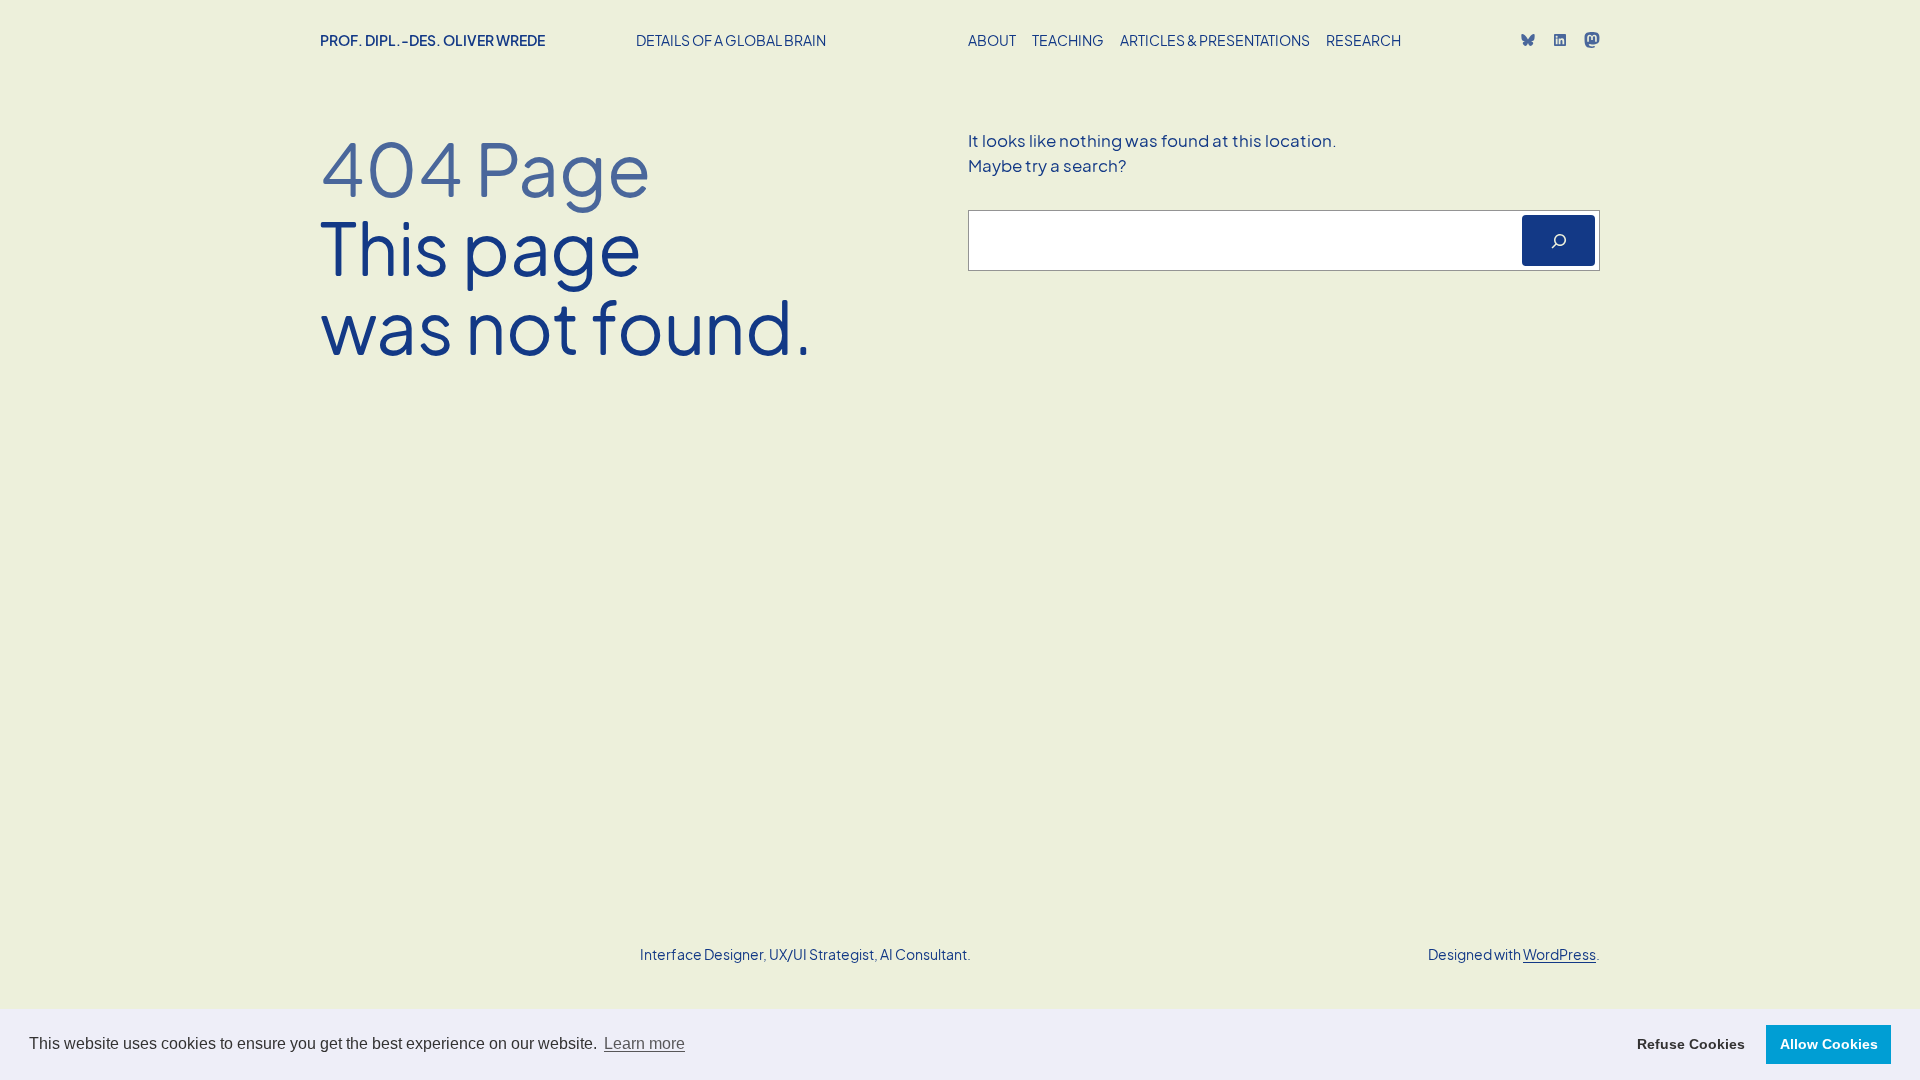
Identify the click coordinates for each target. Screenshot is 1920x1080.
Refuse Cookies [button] (1691, 1044)
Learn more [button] (644, 1043)
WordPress (1559, 954)
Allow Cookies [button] (1829, 1044)
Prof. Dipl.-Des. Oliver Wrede (432, 40)
